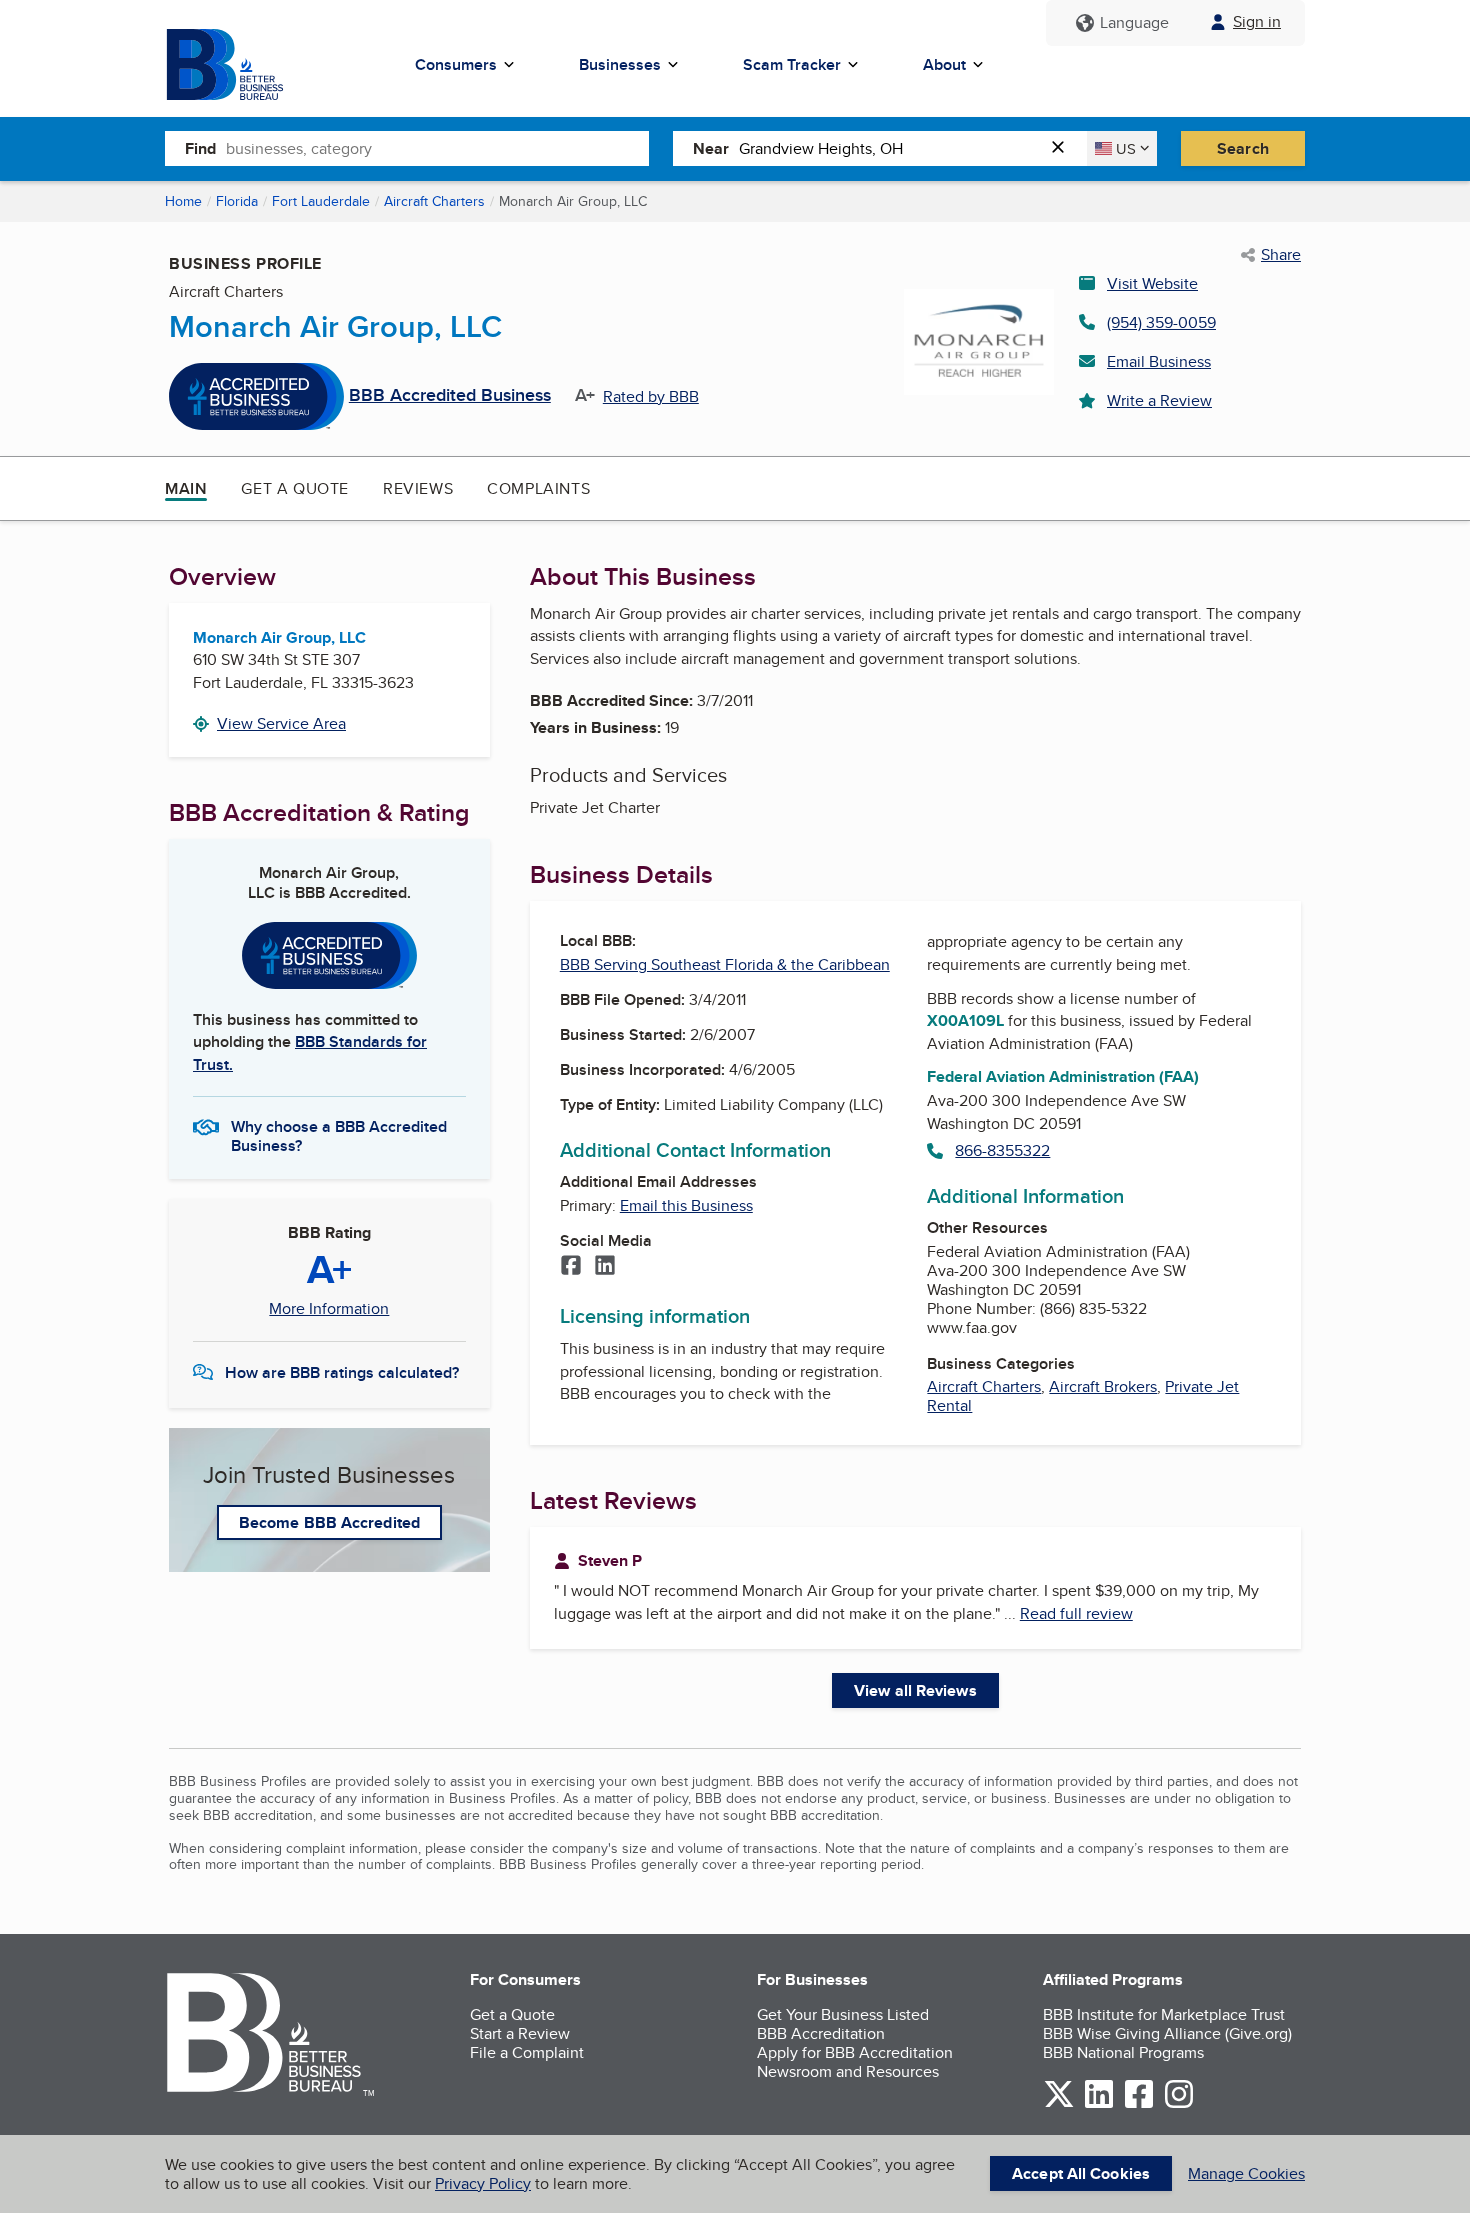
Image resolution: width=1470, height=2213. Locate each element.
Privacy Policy (483, 2183)
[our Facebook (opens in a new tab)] (1139, 2104)
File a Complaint (527, 2052)
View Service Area (281, 723)
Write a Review (1159, 400)
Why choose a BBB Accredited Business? (339, 1135)
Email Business (1159, 361)
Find (200, 148)
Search (1243, 148)
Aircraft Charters (434, 201)
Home (183, 201)
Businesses (620, 64)
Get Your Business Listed (843, 2014)
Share (1281, 255)
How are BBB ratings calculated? (342, 1372)
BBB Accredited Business (450, 396)
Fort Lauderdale (321, 201)
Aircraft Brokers (1103, 1386)
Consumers (456, 64)
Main (186, 488)
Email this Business (686, 1205)
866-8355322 (1002, 1150)
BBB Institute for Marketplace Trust (1164, 2014)
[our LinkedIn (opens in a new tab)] (1099, 2104)
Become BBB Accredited (329, 1522)
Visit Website (1152, 283)
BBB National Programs (1123, 2052)
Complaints (538, 488)
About (944, 64)
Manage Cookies (1246, 2173)
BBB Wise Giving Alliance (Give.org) (1167, 2033)
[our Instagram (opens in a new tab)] (1179, 2104)
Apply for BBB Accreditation (855, 2052)
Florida (237, 201)
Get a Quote (295, 488)
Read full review (1076, 1613)
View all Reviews (915, 1690)
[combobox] (437, 148)
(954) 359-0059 (1161, 322)
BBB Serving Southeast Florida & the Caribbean (725, 964)
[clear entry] (1064, 148)
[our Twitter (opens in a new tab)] (1059, 2104)
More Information (329, 1309)
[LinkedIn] (605, 1267)
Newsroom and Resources (848, 2071)
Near (711, 148)
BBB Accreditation (821, 2033)
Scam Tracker (792, 64)
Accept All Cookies (1081, 2173)
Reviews (418, 488)
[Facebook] (571, 1267)
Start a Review (520, 2033)
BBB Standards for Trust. (310, 1052)
